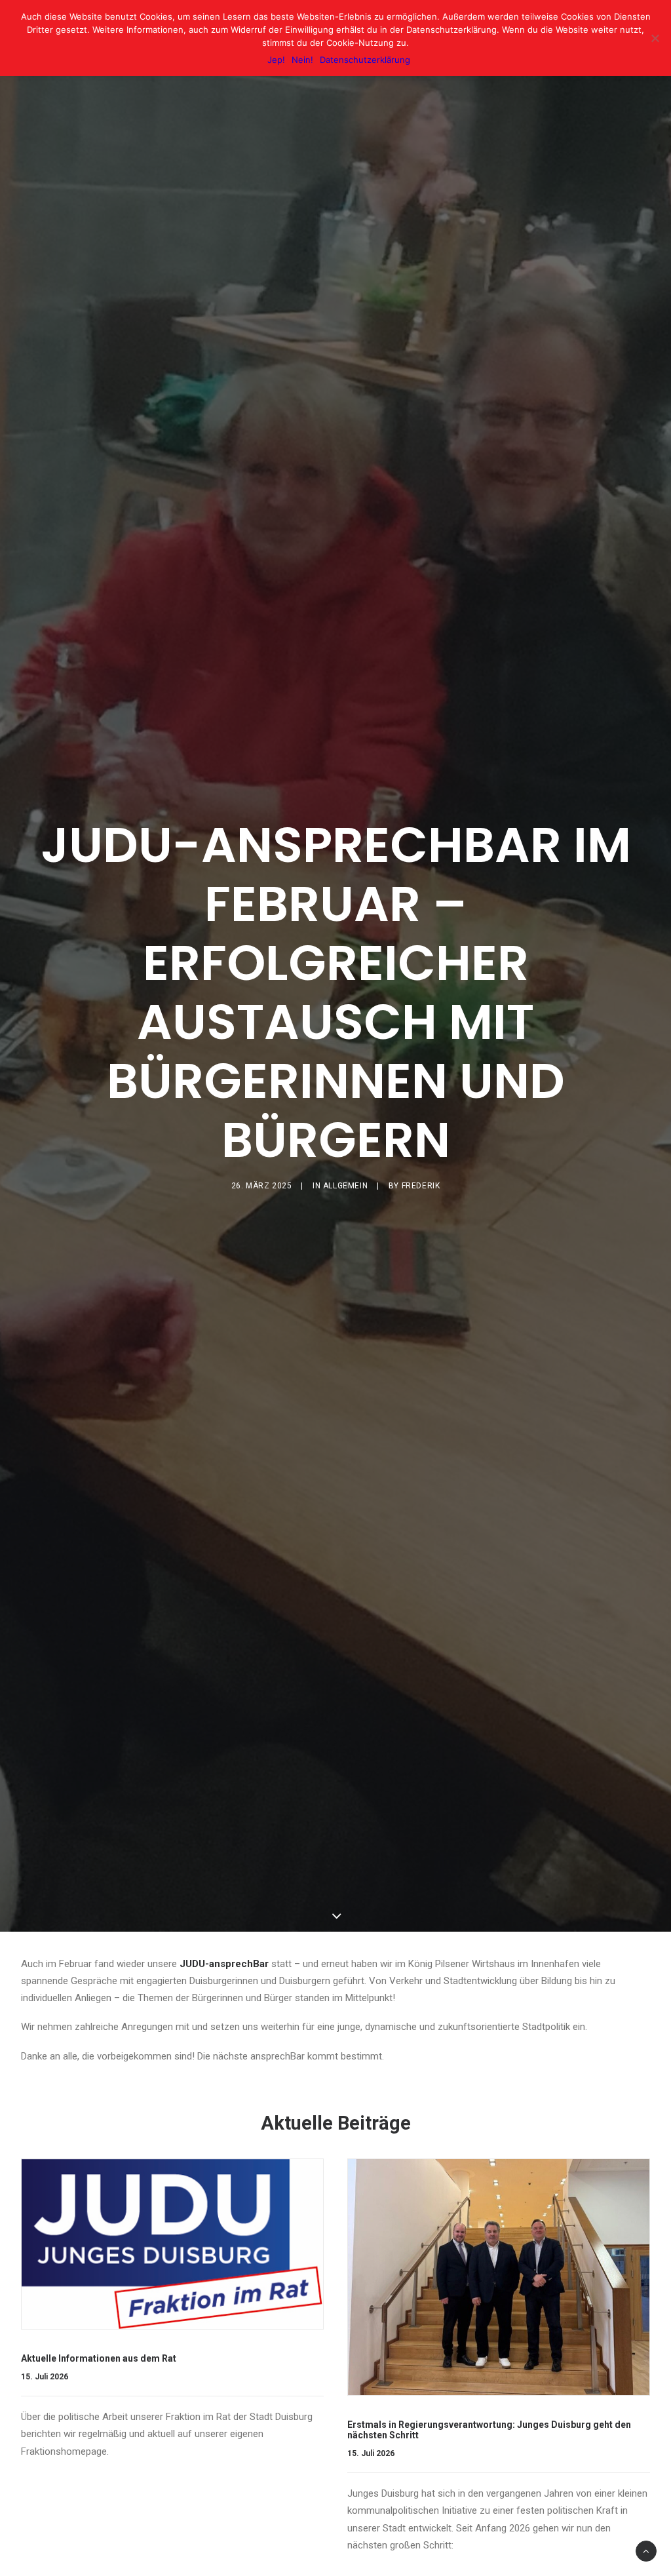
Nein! (302, 60)
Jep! (276, 60)
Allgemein (345, 1186)
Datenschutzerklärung (365, 60)
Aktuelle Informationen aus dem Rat (99, 2358)
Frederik (421, 1186)
